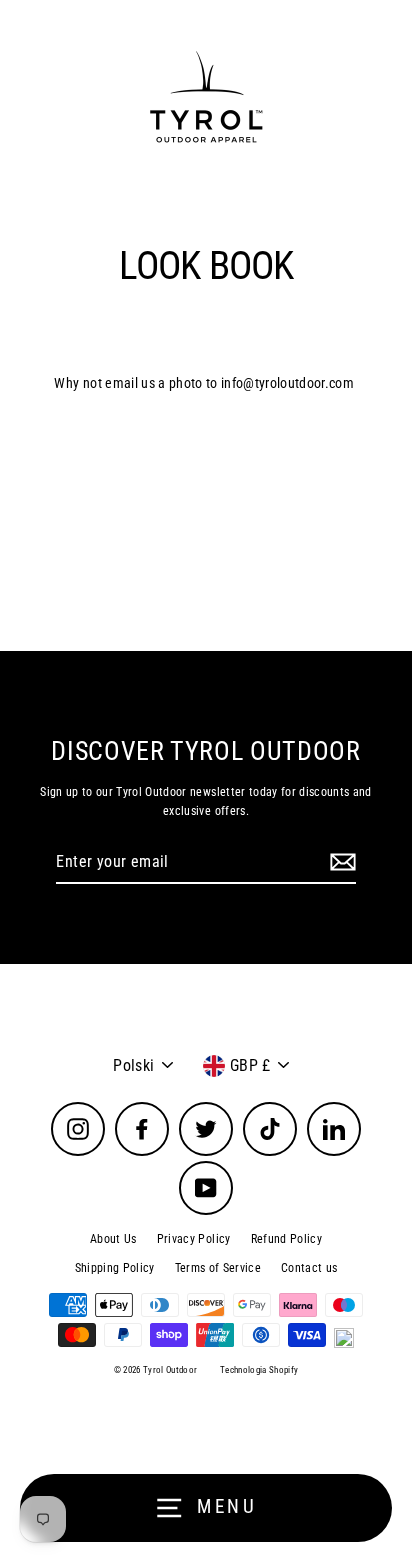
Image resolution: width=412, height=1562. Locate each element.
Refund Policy (286, 1239)
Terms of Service (218, 1268)
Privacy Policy (194, 1239)
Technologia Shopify (259, 1370)
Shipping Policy (115, 1268)
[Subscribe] (340, 863)
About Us (113, 1239)
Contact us (309, 1268)
